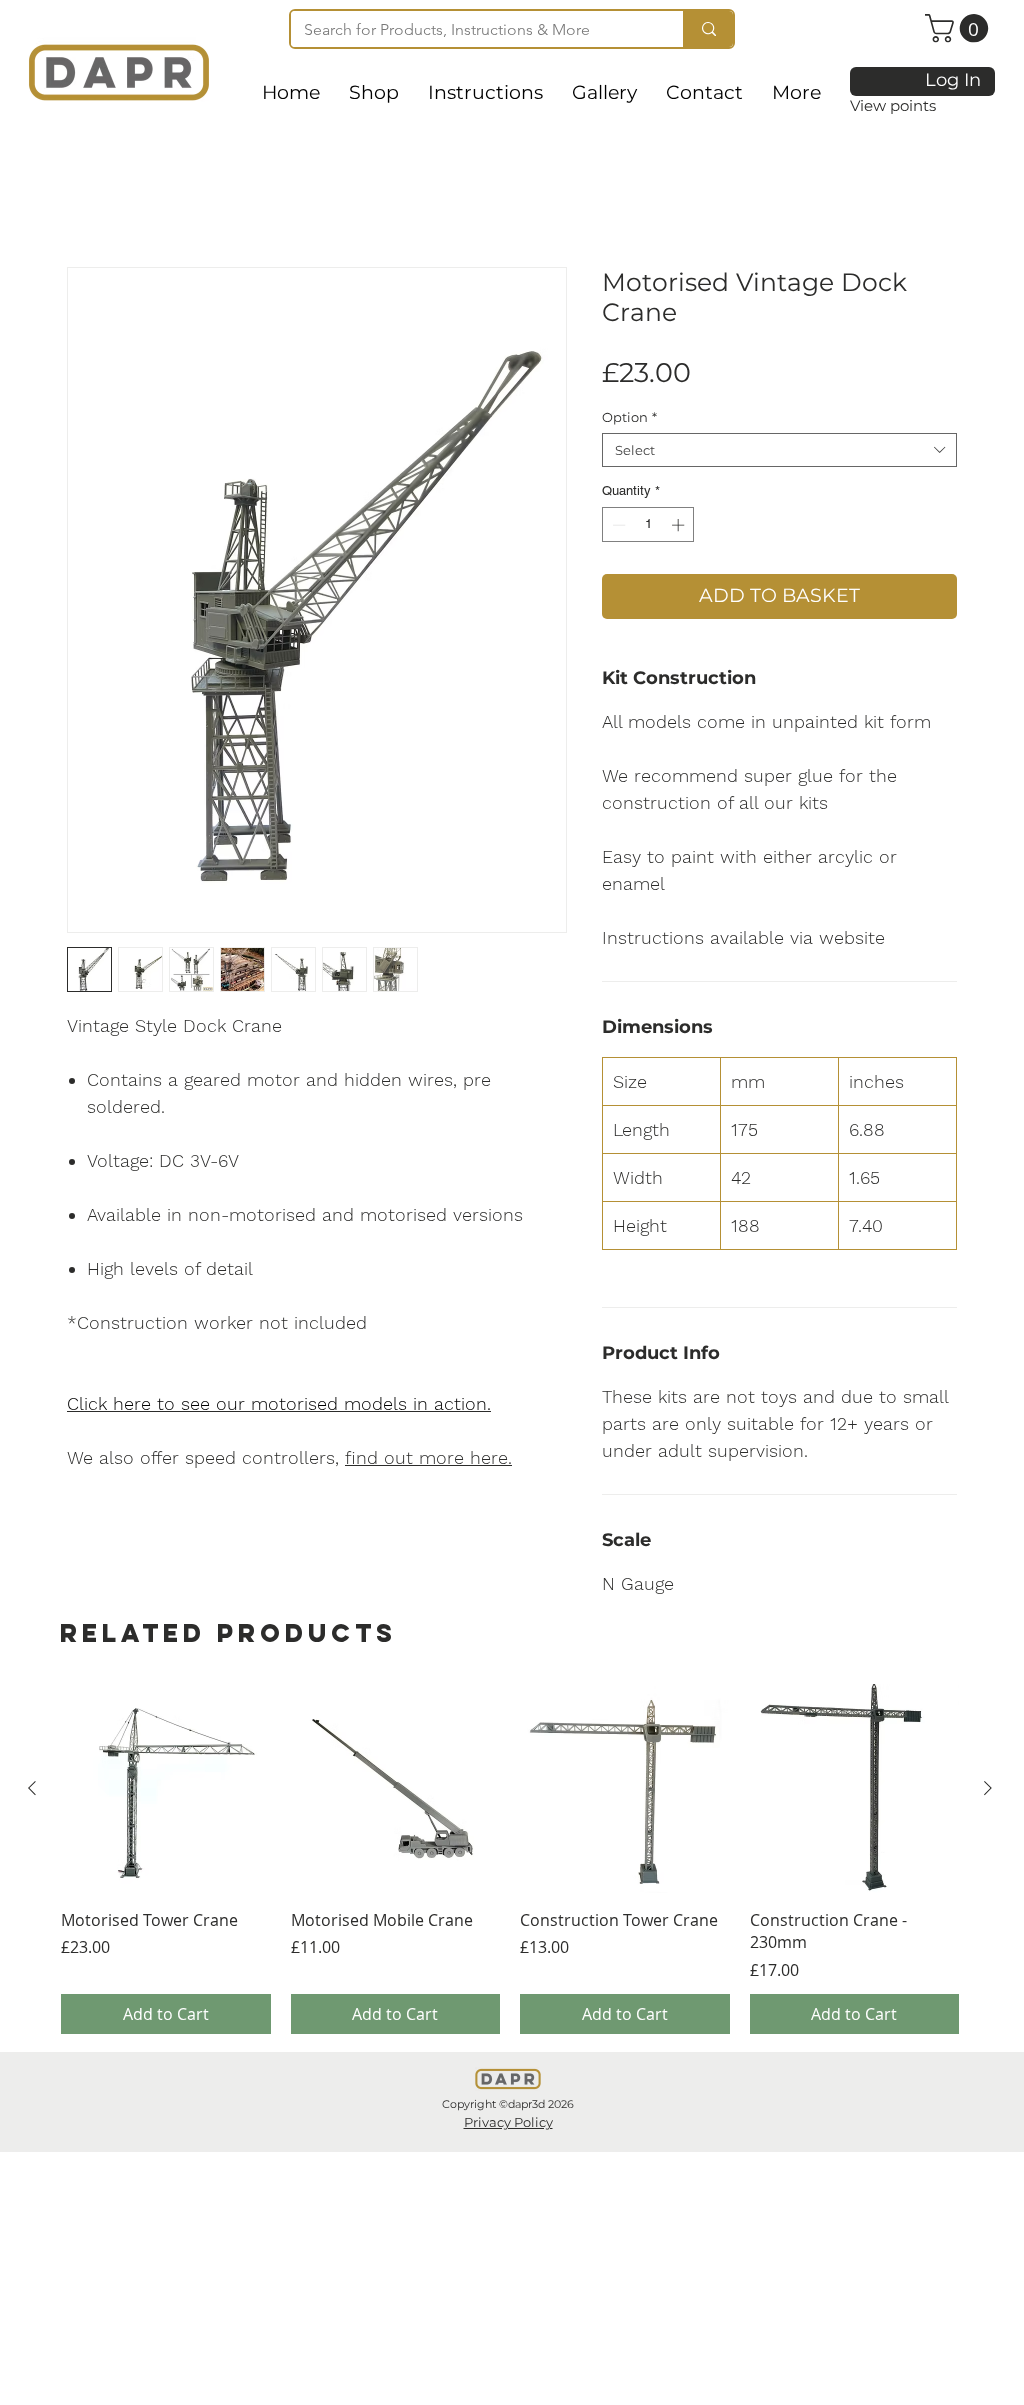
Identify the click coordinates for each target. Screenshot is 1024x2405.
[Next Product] (988, 1788)
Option (629, 417)
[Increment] (680, 525)
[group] (510, 1859)
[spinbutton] (648, 525)
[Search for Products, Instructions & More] (708, 29)
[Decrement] (617, 525)
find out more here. (428, 1457)
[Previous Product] (32, 1788)
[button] (960, 28)
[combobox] (779, 450)
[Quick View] (166, 1789)
